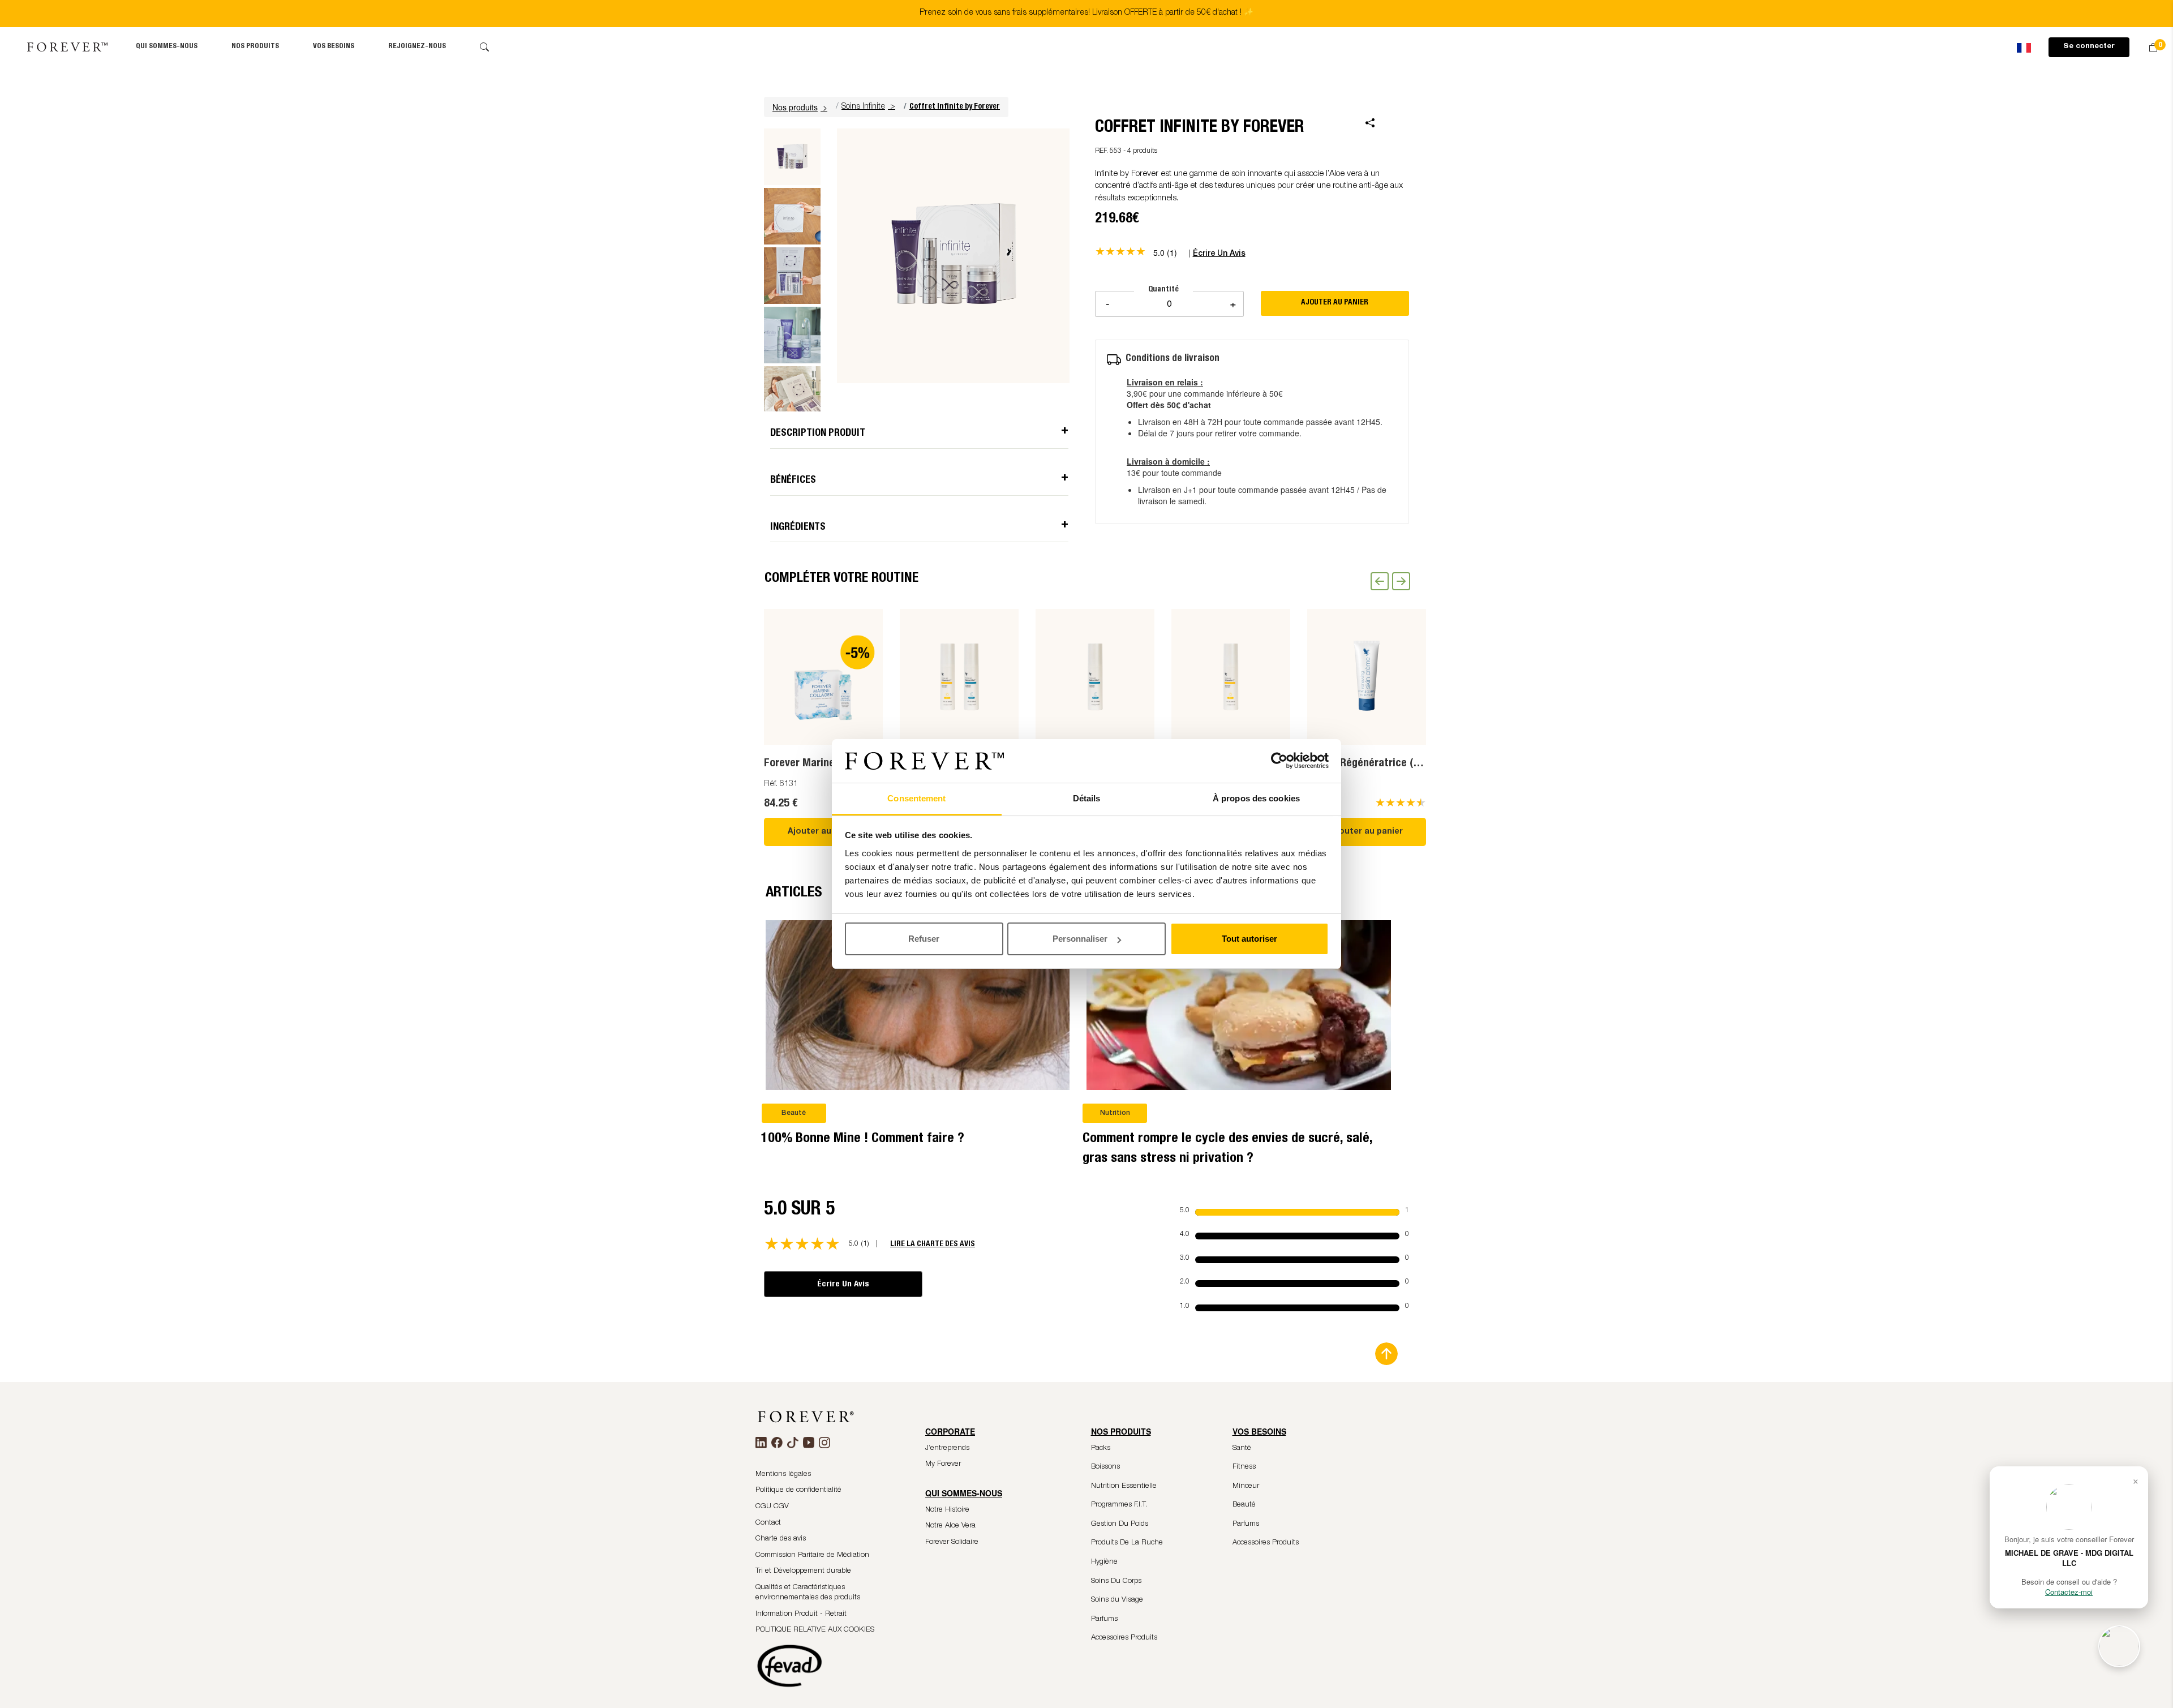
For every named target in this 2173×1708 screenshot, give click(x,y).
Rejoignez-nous (417, 47)
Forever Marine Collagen (821, 764)
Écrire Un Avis (843, 1284)
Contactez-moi (2069, 1592)
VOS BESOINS (334, 47)
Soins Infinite (863, 107)
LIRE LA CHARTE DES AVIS (933, 1244)
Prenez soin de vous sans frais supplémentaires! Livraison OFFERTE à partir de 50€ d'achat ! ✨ (1086, 13)
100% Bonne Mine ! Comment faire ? (863, 1139)
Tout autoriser (1249, 939)
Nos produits (255, 47)
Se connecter (2089, 47)
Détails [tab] (1087, 798)
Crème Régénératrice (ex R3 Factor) (1392, 764)
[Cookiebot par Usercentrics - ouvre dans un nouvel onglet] (1279, 761)
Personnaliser (1080, 939)
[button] (801, 107)
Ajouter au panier (824, 832)
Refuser (924, 939)
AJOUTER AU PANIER (1335, 303)
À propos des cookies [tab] (1256, 798)
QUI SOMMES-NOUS (167, 47)
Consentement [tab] (916, 798)
